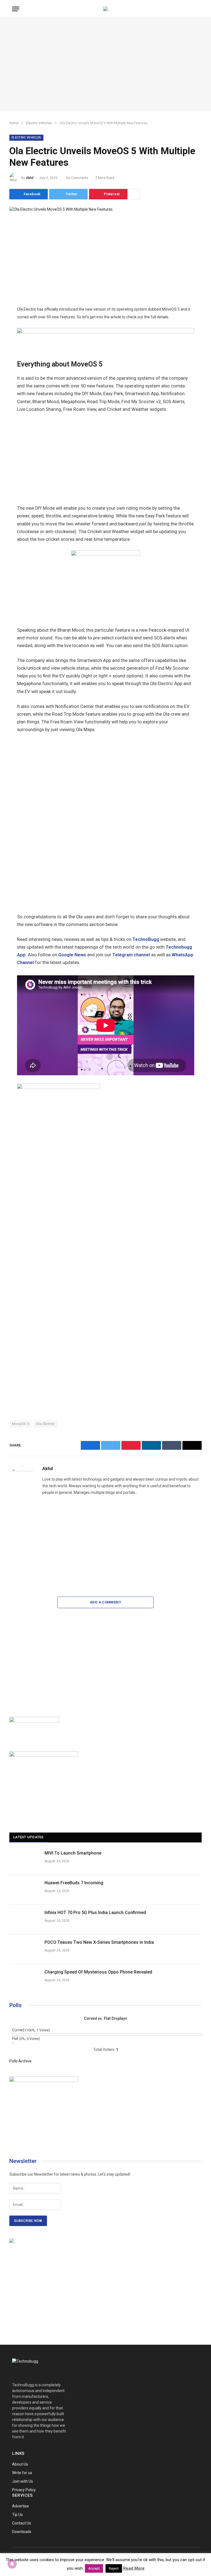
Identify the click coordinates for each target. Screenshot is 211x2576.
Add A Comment (105, 1602)
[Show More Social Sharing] (134, 194)
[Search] (196, 9)
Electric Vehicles (26, 138)
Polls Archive (20, 2061)
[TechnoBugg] (105, 9)
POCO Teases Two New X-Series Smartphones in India (99, 1942)
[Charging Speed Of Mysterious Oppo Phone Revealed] (24, 1979)
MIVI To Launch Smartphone (73, 1853)
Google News (72, 955)
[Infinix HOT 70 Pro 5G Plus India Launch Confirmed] (24, 1920)
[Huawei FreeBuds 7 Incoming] (24, 1890)
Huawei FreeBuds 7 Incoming (74, 1883)
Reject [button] (114, 2568)
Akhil (30, 178)
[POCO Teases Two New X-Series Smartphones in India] (24, 1949)
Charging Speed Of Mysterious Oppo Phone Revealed (98, 1972)
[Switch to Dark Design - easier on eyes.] (188, 9)
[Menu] (16, 9)
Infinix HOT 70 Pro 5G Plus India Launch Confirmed (95, 1913)
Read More (134, 2568)
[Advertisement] (105, 65)
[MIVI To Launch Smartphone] (24, 1860)
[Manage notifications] (12, 2564)
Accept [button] (94, 2568)
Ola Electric (45, 1424)
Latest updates (28, 1837)
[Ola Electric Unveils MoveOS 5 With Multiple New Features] (61, 209)
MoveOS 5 (21, 1424)
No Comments (77, 178)
